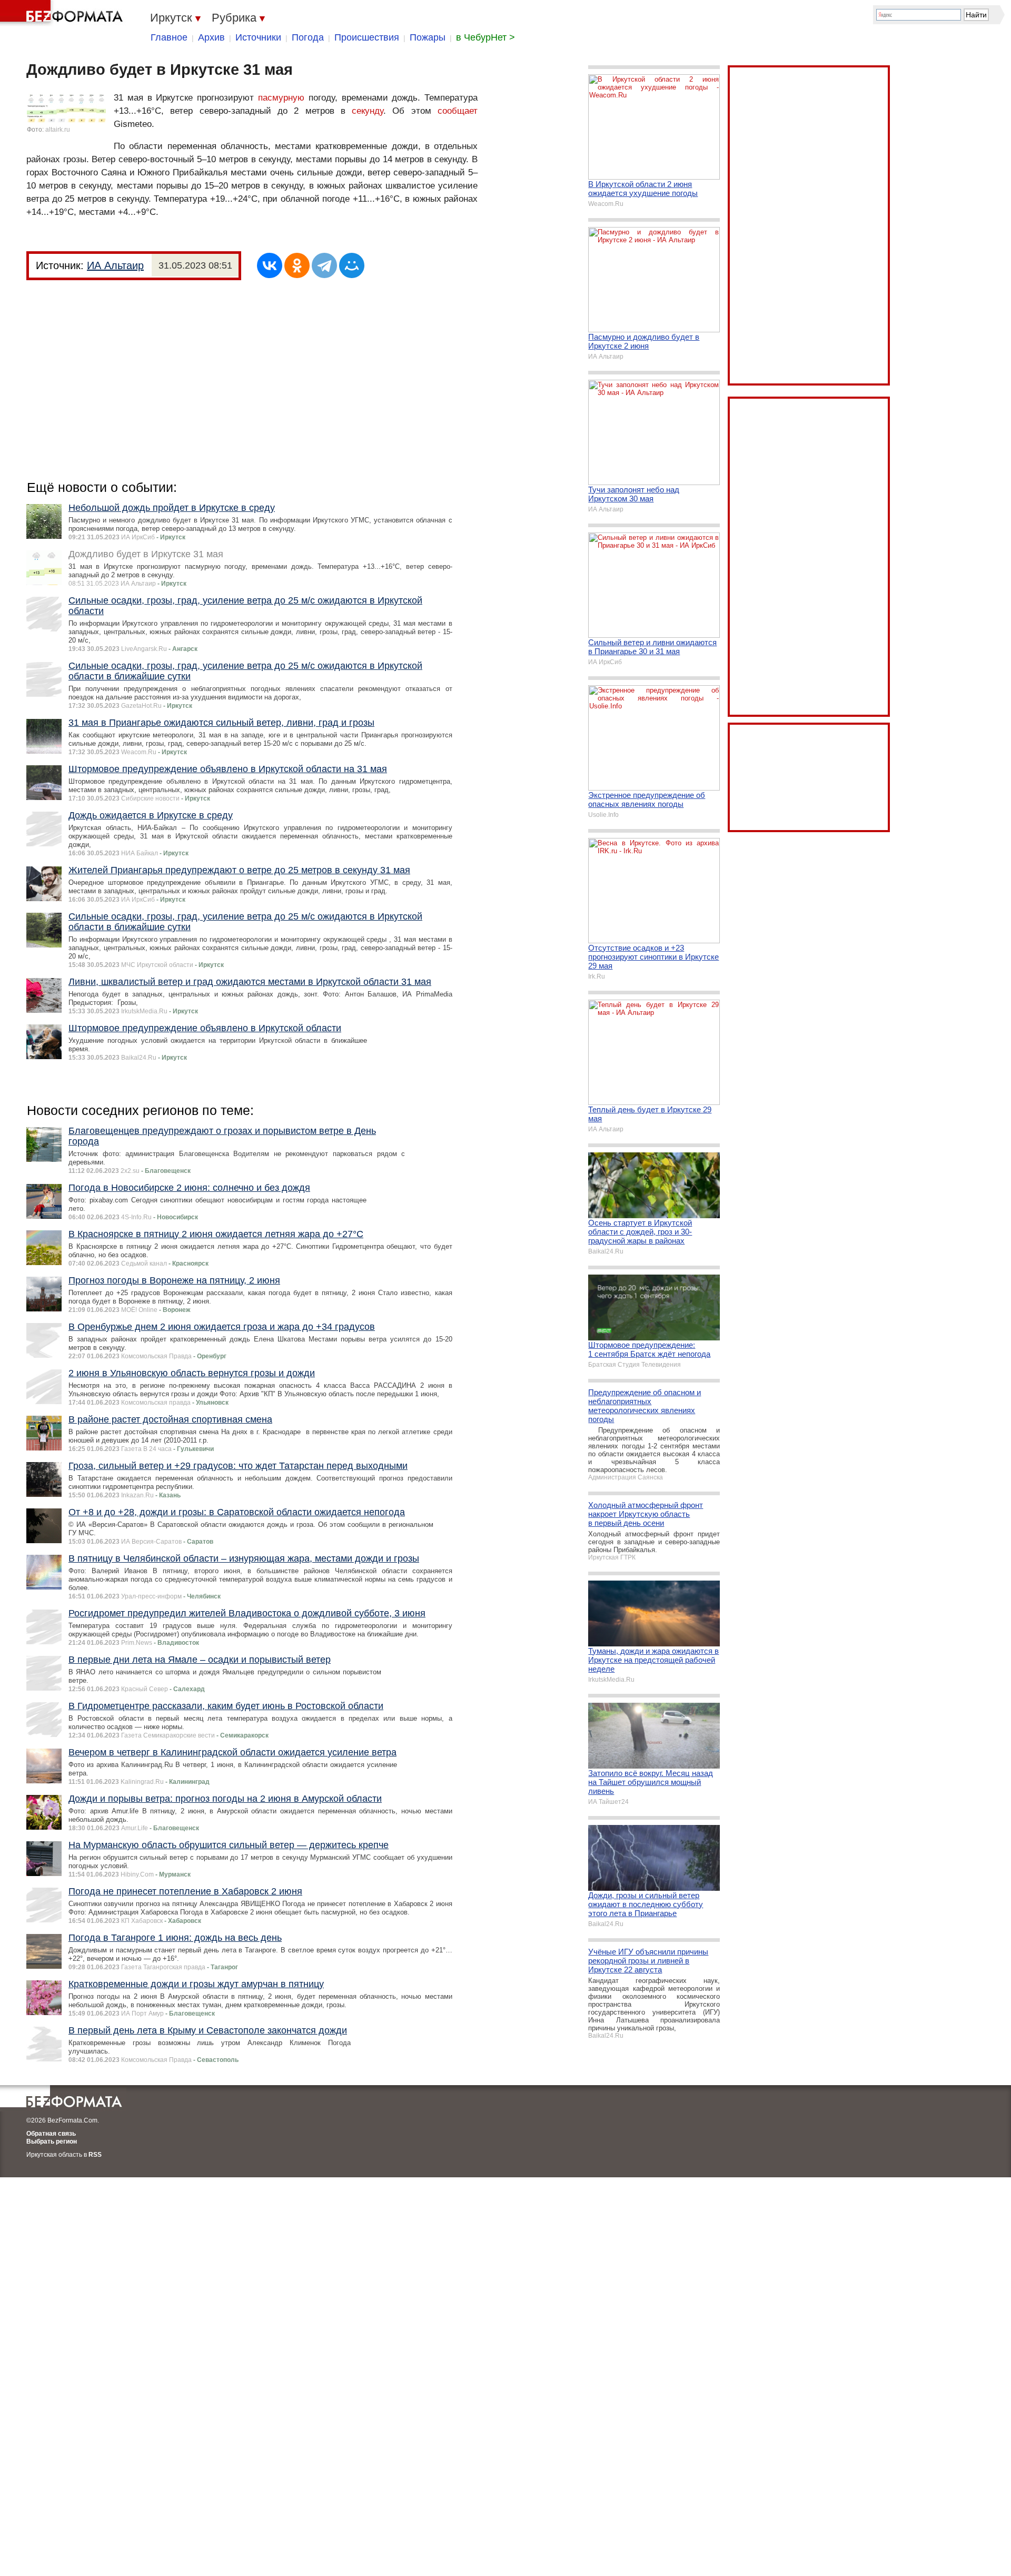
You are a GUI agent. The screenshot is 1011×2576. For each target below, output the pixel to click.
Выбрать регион (52, 2141)
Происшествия (367, 37)
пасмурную (281, 98)
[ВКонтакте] (270, 265)
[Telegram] (324, 265)
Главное (169, 37)
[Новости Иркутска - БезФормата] (63, 13)
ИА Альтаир (115, 265)
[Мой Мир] (352, 265)
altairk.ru (58, 130)
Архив (211, 37)
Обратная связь (51, 2134)
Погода (308, 37)
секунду (368, 111)
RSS (95, 2155)
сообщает (458, 111)
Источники (258, 37)
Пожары (428, 37)
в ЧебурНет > (485, 37)
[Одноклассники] (297, 265)
